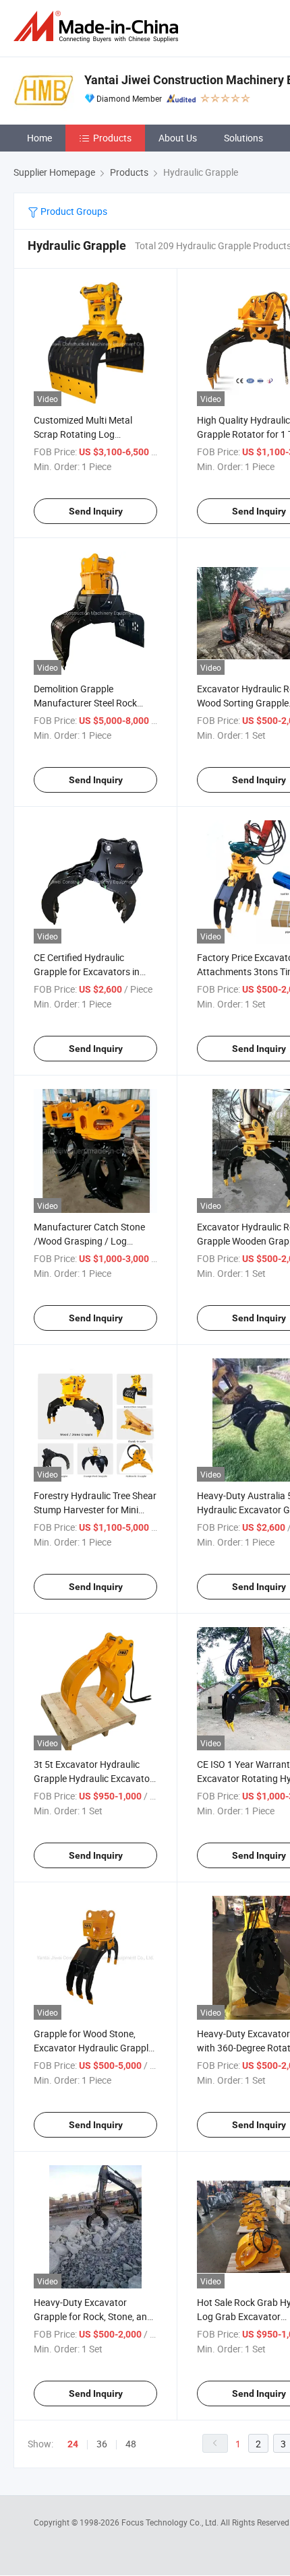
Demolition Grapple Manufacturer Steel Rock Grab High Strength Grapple (92, 703)
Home (39, 138)
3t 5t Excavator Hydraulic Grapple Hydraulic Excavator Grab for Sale (93, 1778)
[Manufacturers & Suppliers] (98, 27)
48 (131, 2444)
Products (112, 138)
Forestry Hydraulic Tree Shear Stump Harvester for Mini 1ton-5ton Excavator (95, 1510)
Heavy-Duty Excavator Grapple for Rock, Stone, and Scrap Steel (93, 2316)
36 (102, 2444)
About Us (178, 138)
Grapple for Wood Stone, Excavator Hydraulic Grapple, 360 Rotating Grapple (94, 2048)
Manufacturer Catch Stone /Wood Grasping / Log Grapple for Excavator (89, 1241)
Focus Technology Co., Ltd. (171, 2522)
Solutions (243, 138)
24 (73, 2444)
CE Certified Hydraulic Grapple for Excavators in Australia (87, 971)
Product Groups (73, 211)
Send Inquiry (96, 511)
